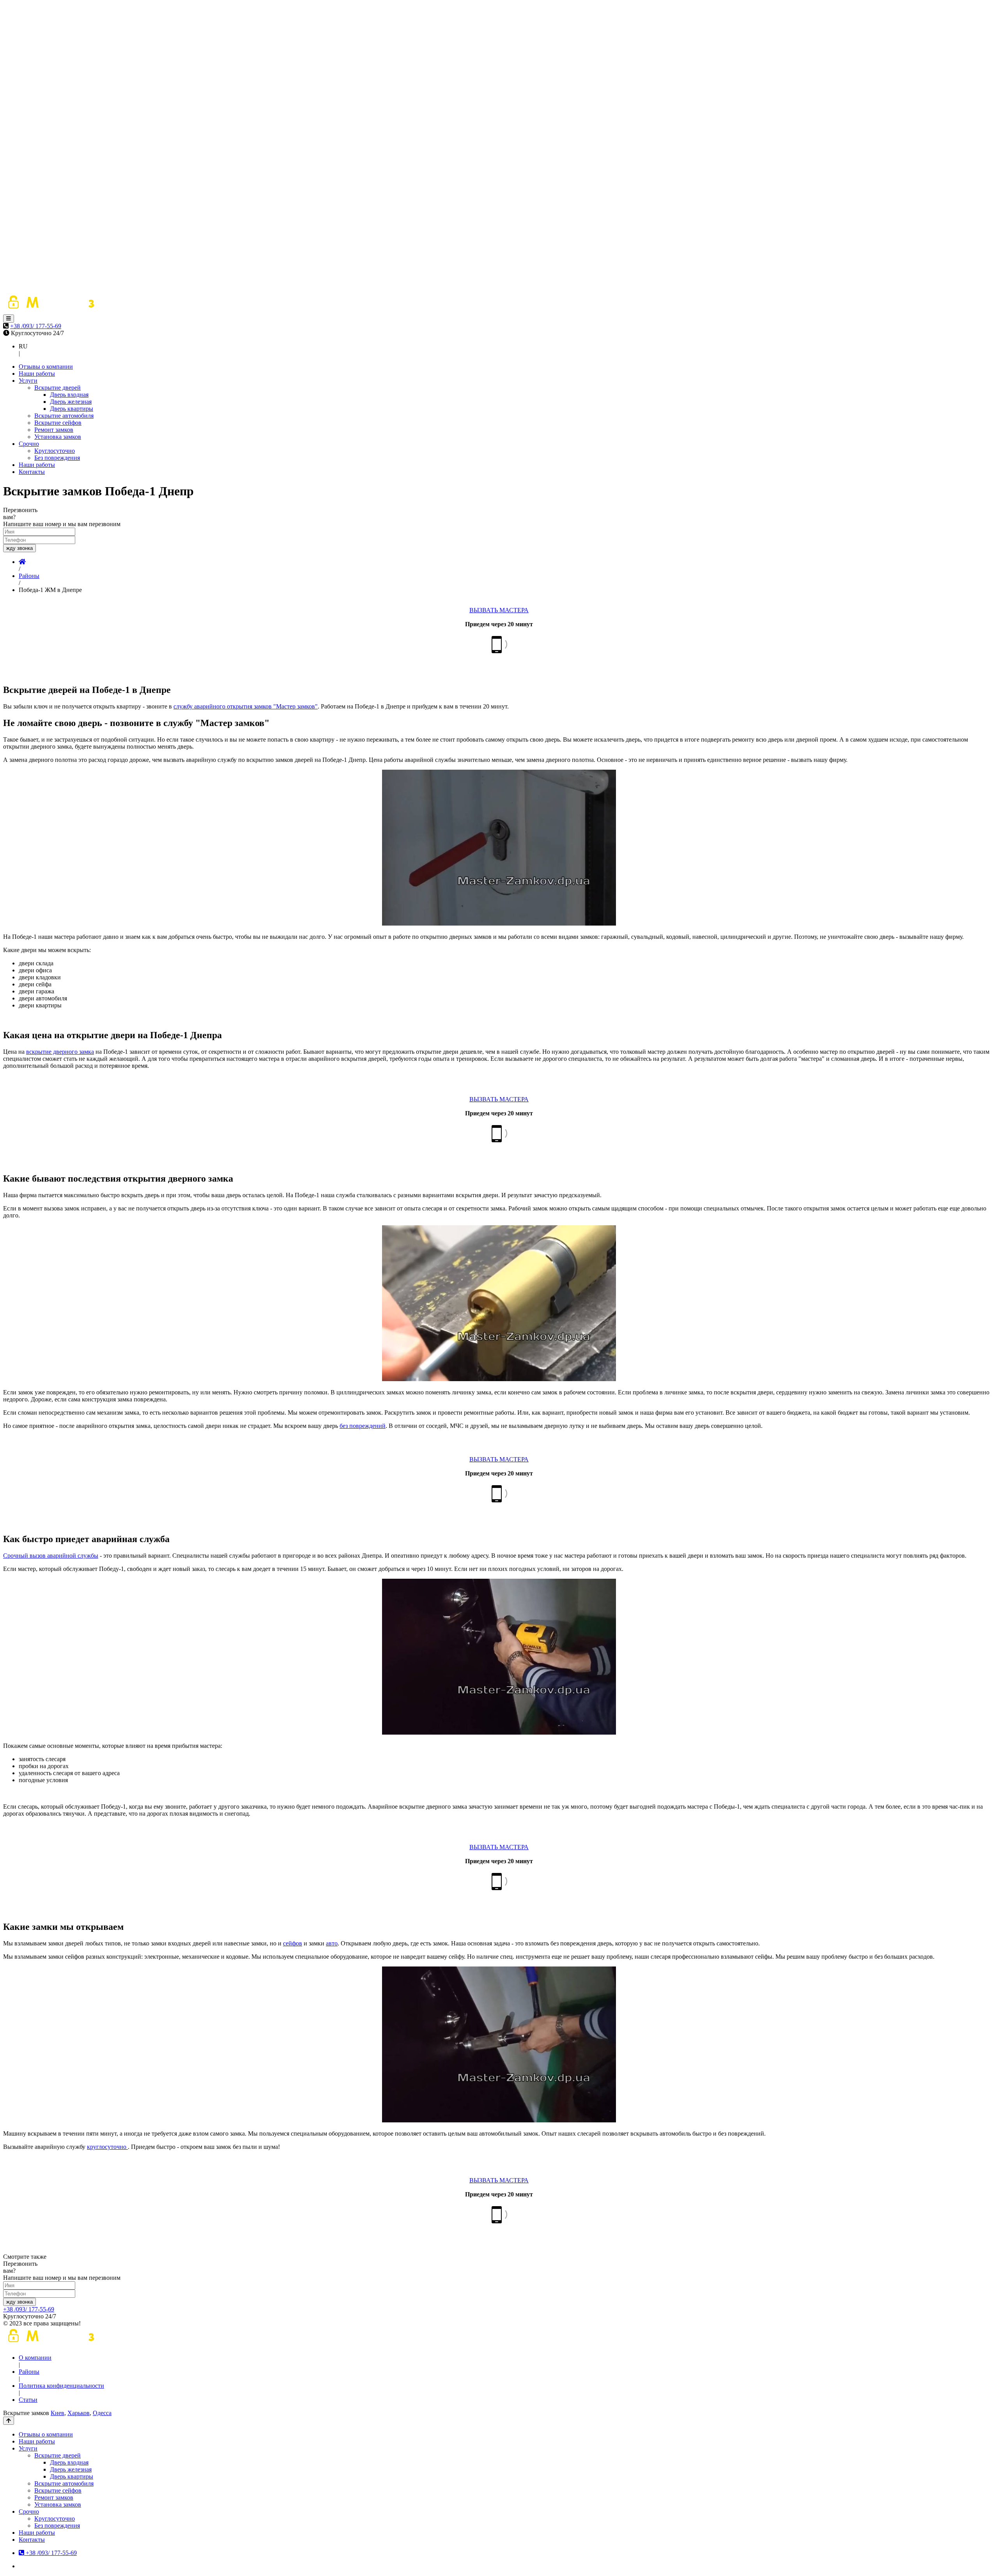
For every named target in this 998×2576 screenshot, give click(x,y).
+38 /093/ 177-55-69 (36, 326)
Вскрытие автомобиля (64, 416)
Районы (29, 2372)
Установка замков (58, 437)
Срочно (29, 444)
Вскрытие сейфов (58, 423)
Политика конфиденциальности (61, 2386)
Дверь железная (71, 402)
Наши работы (37, 374)
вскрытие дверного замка (60, 1052)
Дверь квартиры (72, 409)
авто (332, 1943)
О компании (35, 2358)
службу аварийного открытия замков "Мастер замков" (246, 706)
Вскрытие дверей (58, 388)
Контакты (32, 472)
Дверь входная (69, 395)
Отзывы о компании (46, 367)
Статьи (28, 2400)
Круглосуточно (55, 451)
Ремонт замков (54, 430)
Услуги (28, 381)
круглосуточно (107, 2147)
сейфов (293, 1943)
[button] (9, 319)
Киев (58, 2413)
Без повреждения (57, 458)
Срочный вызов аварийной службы (51, 1556)
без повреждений (363, 1426)
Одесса (102, 2413)
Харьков (79, 2413)
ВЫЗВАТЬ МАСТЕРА (499, 610)
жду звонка (19, 548)
